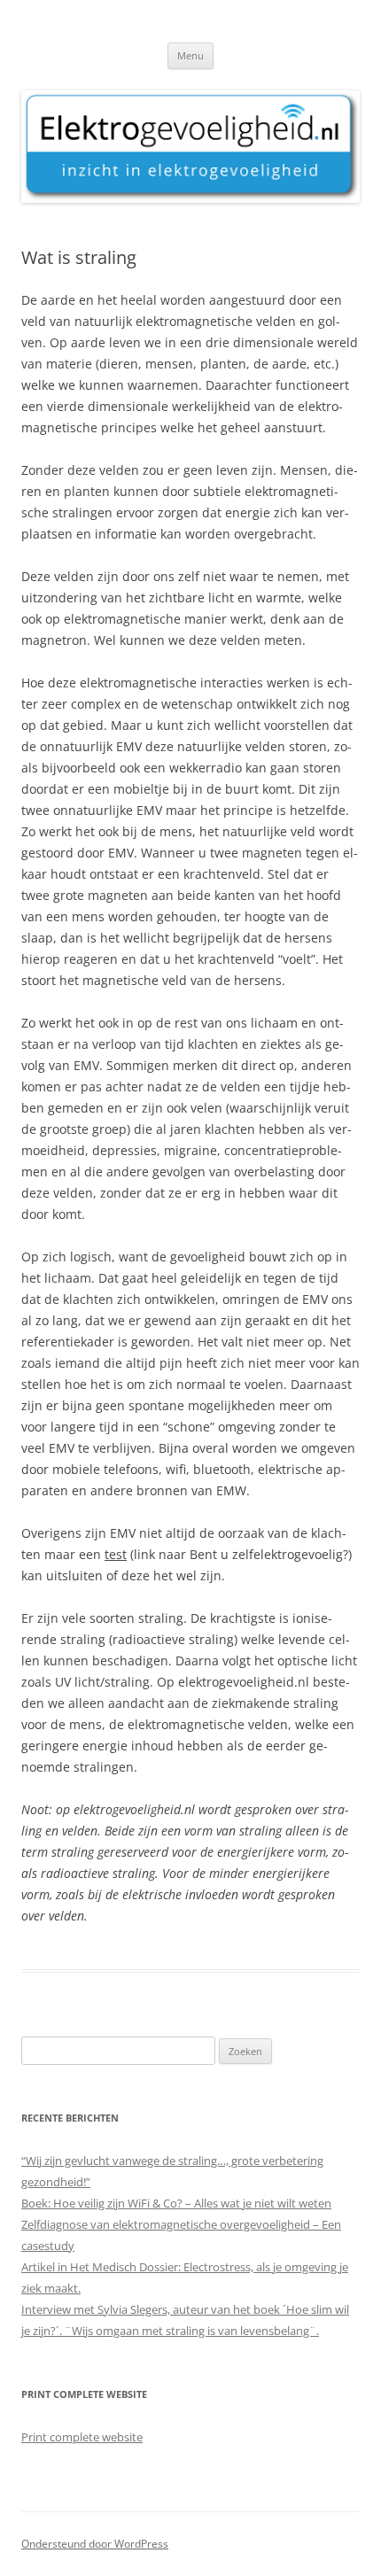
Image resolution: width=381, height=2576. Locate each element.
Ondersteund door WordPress (95, 2544)
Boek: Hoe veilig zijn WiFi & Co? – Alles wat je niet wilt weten (176, 2203)
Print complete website (82, 2437)
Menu (190, 55)
